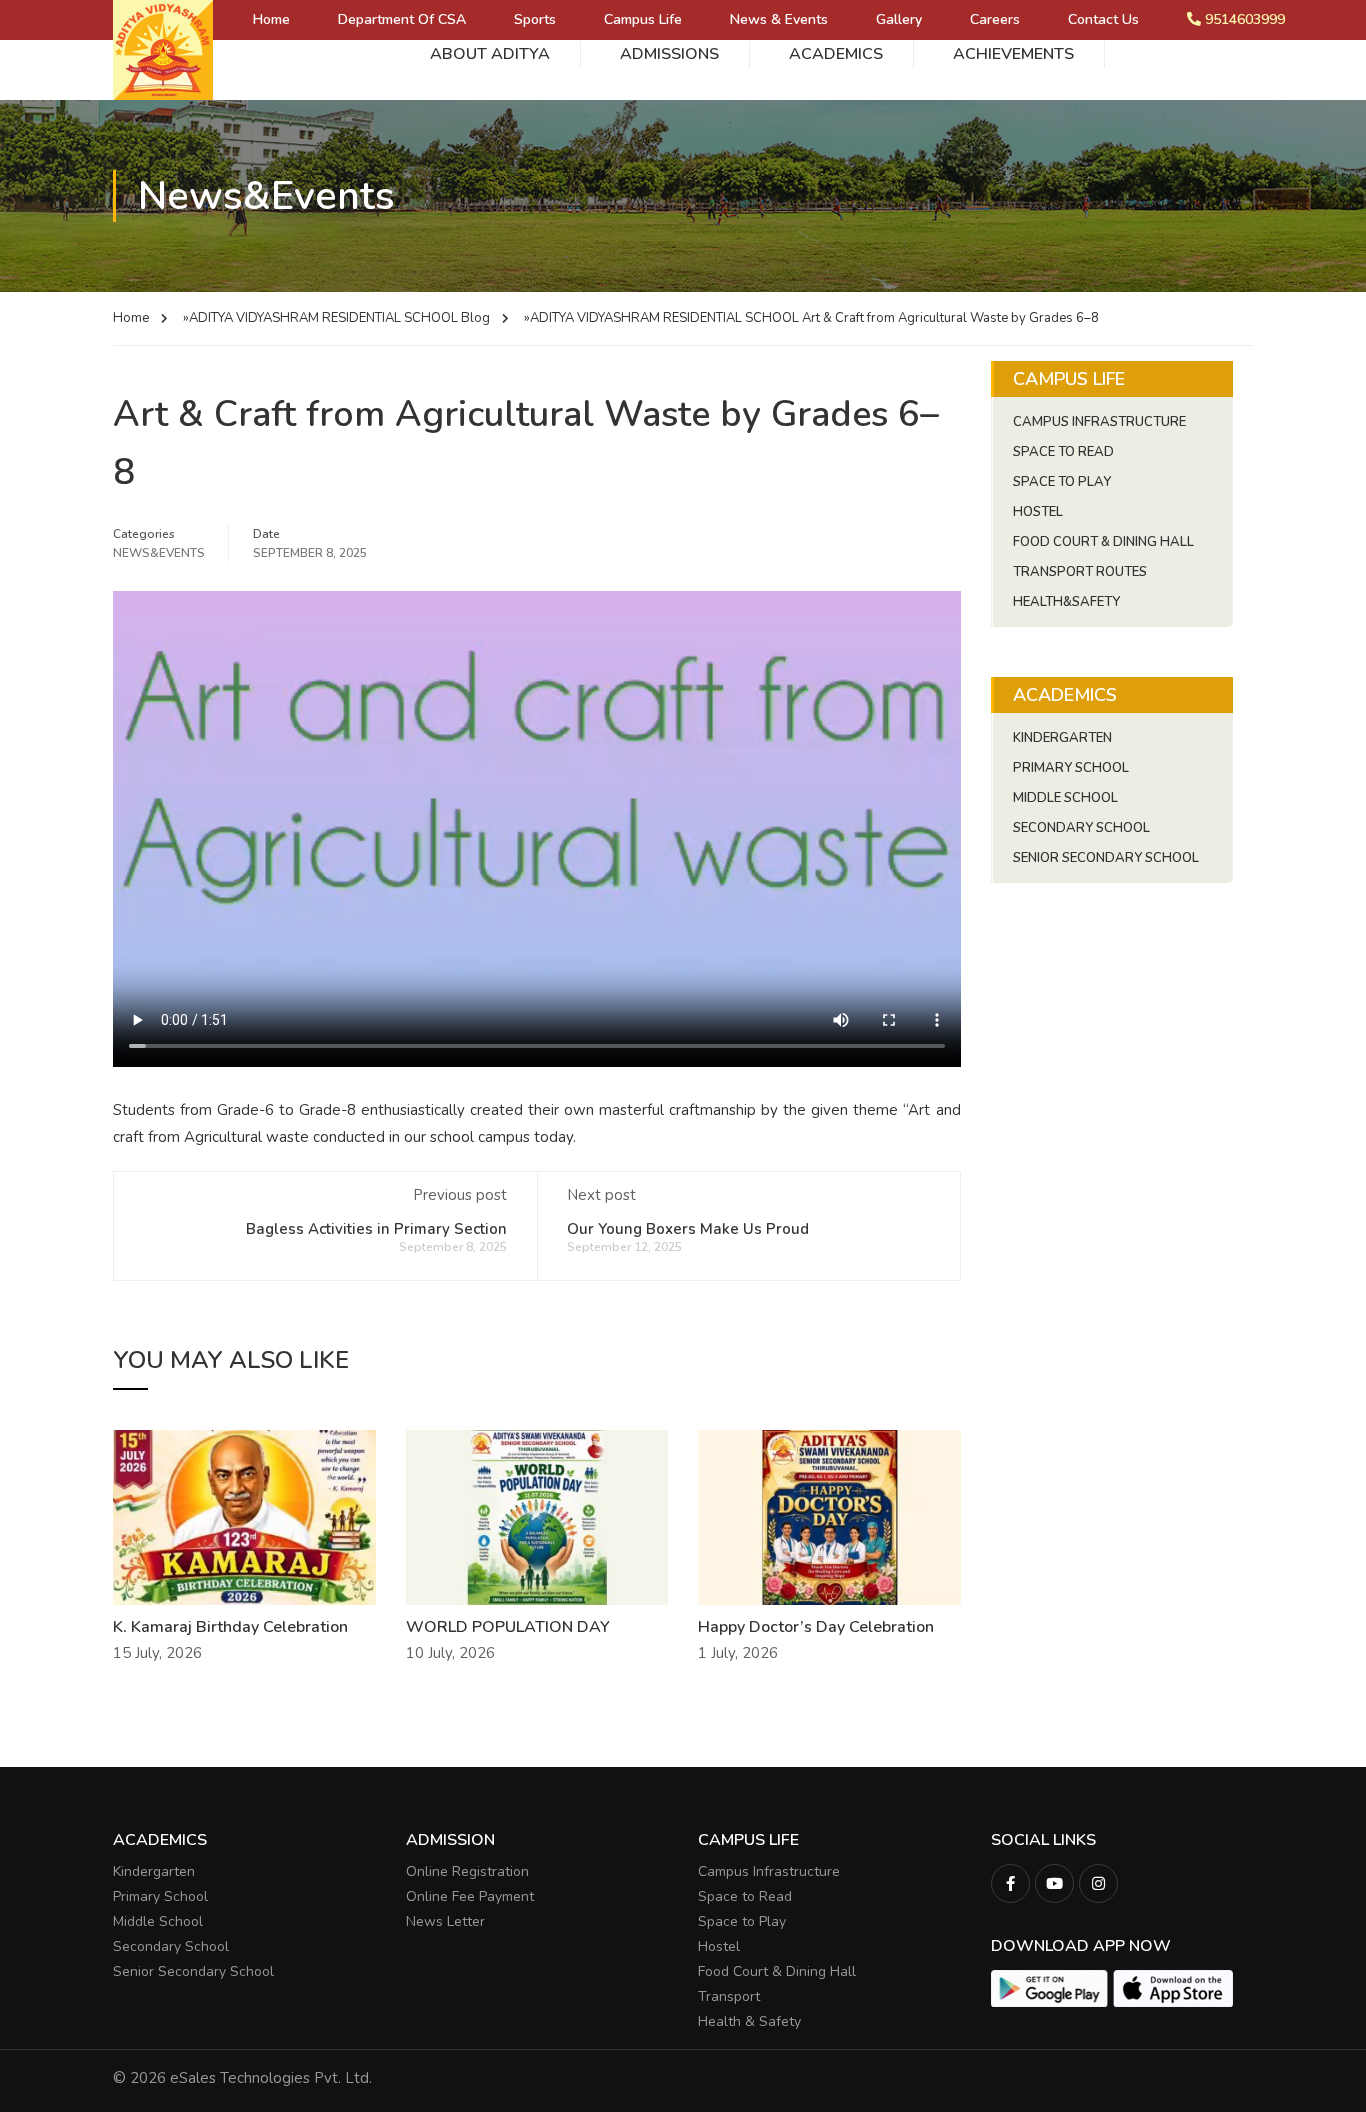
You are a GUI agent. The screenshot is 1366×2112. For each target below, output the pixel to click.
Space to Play (742, 1921)
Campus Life (643, 19)
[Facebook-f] (1010, 1883)
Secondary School (1081, 828)
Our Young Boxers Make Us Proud (688, 1229)
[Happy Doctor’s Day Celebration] (829, 1516)
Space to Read (745, 1896)
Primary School (1071, 768)
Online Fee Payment (470, 1896)
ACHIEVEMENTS (1013, 54)
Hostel (1038, 512)
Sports (535, 19)
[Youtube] (1054, 1883)
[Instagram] (1098, 1883)
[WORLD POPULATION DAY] (537, 1516)
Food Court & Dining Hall (1103, 542)
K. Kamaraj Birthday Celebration (230, 1627)
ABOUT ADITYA (490, 54)
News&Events (159, 553)
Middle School (1065, 798)
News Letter (445, 1921)
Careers (995, 19)
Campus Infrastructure (1099, 422)
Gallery (899, 19)
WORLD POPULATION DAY (508, 1627)
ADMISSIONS (669, 54)
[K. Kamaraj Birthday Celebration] (244, 1516)
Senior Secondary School (1106, 858)
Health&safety (1066, 602)
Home (271, 19)
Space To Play (1062, 482)
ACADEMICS (836, 54)
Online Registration (467, 1871)
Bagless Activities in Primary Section (376, 1229)
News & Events (779, 19)
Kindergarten (1062, 738)
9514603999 (1243, 19)
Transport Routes (1080, 572)
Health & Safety (749, 2021)
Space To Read (1063, 452)
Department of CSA (402, 19)
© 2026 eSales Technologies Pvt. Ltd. (242, 2078)
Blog (475, 318)
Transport (729, 1996)
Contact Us (1103, 19)
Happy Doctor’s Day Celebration (816, 1627)
